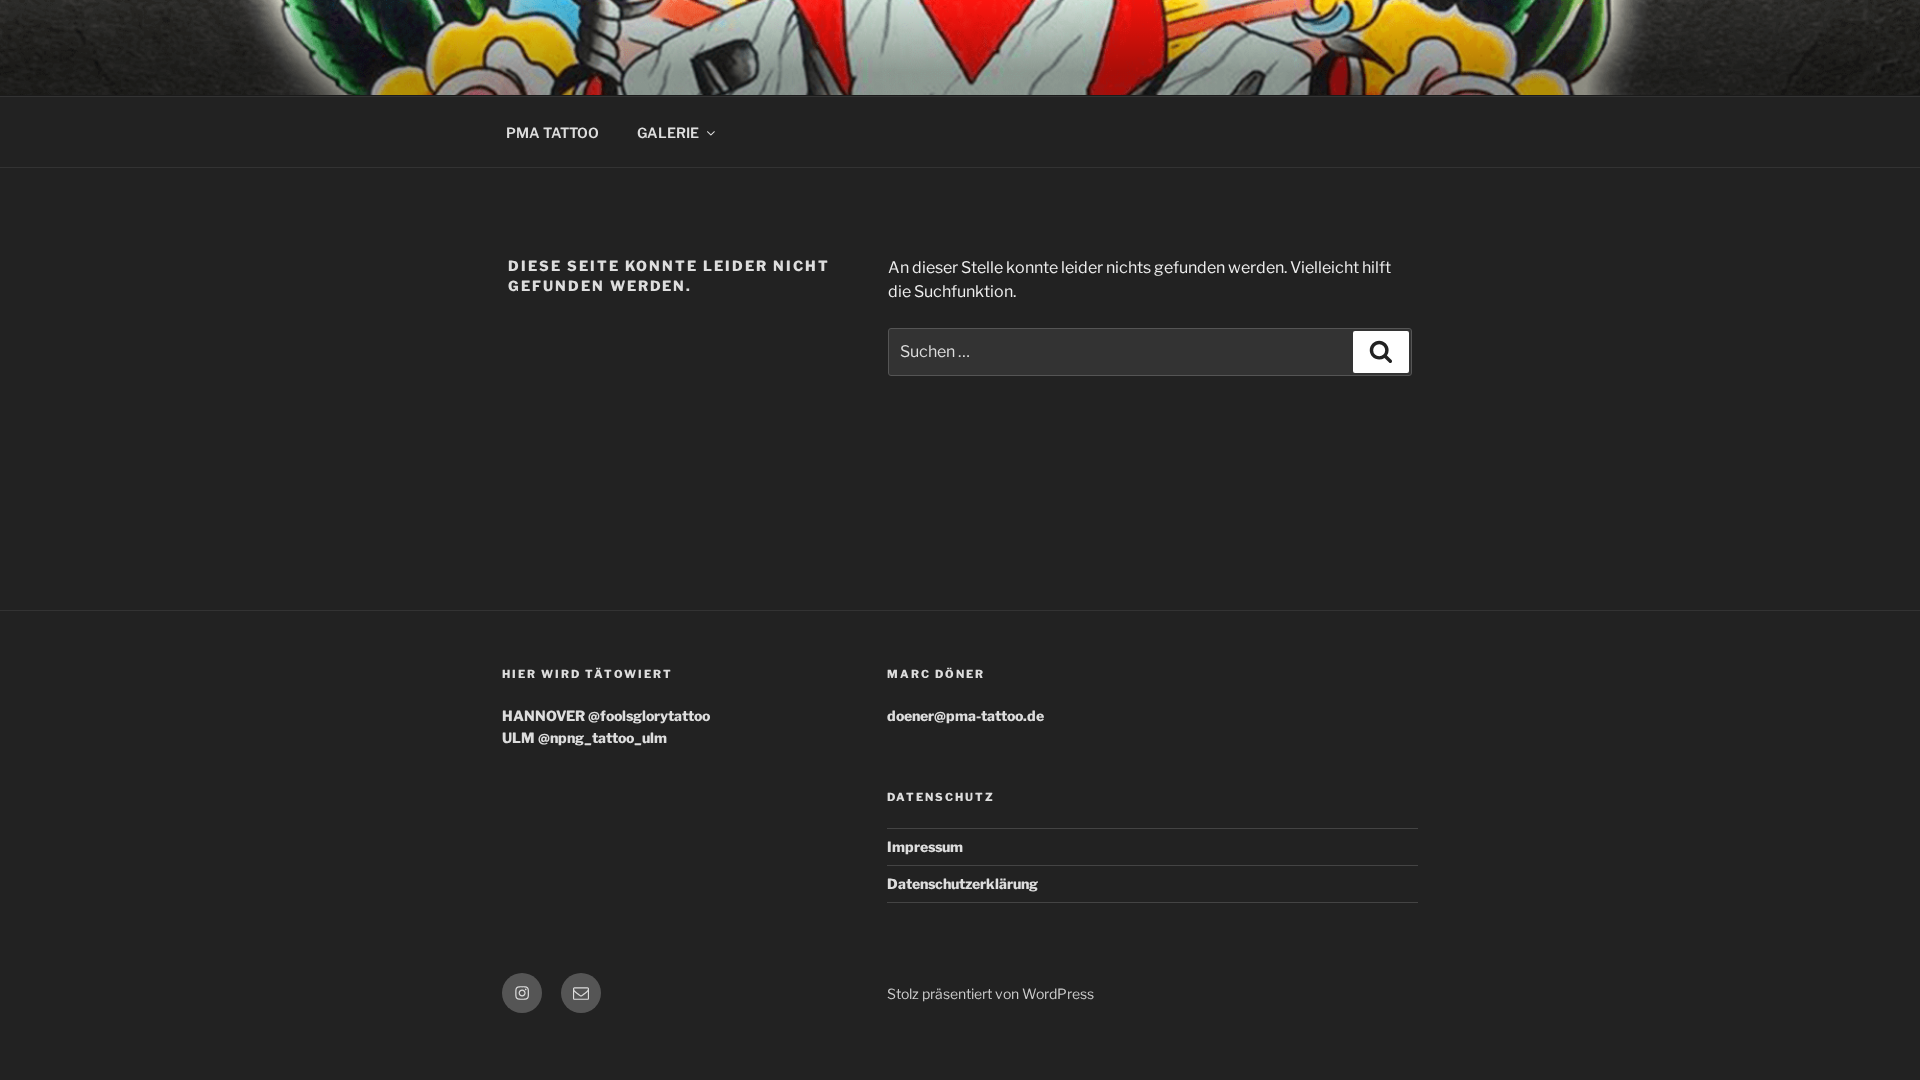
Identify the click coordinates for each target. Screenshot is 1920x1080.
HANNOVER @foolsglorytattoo (606, 715)
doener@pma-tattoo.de (965, 715)
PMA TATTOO (552, 132)
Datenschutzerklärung (962, 883)
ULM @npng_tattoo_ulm (584, 737)
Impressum (925, 846)
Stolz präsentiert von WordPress (990, 993)
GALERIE (668, 132)
